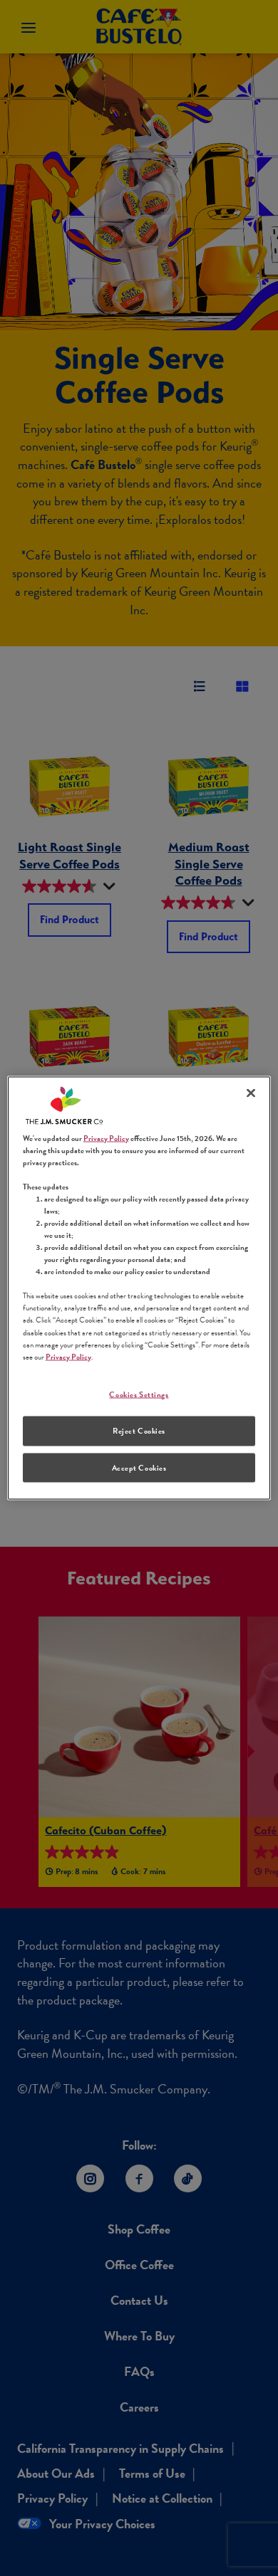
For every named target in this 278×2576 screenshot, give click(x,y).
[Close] (251, 1093)
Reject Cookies (139, 1430)
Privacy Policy (106, 1138)
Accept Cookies (139, 1467)
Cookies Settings (139, 1394)
